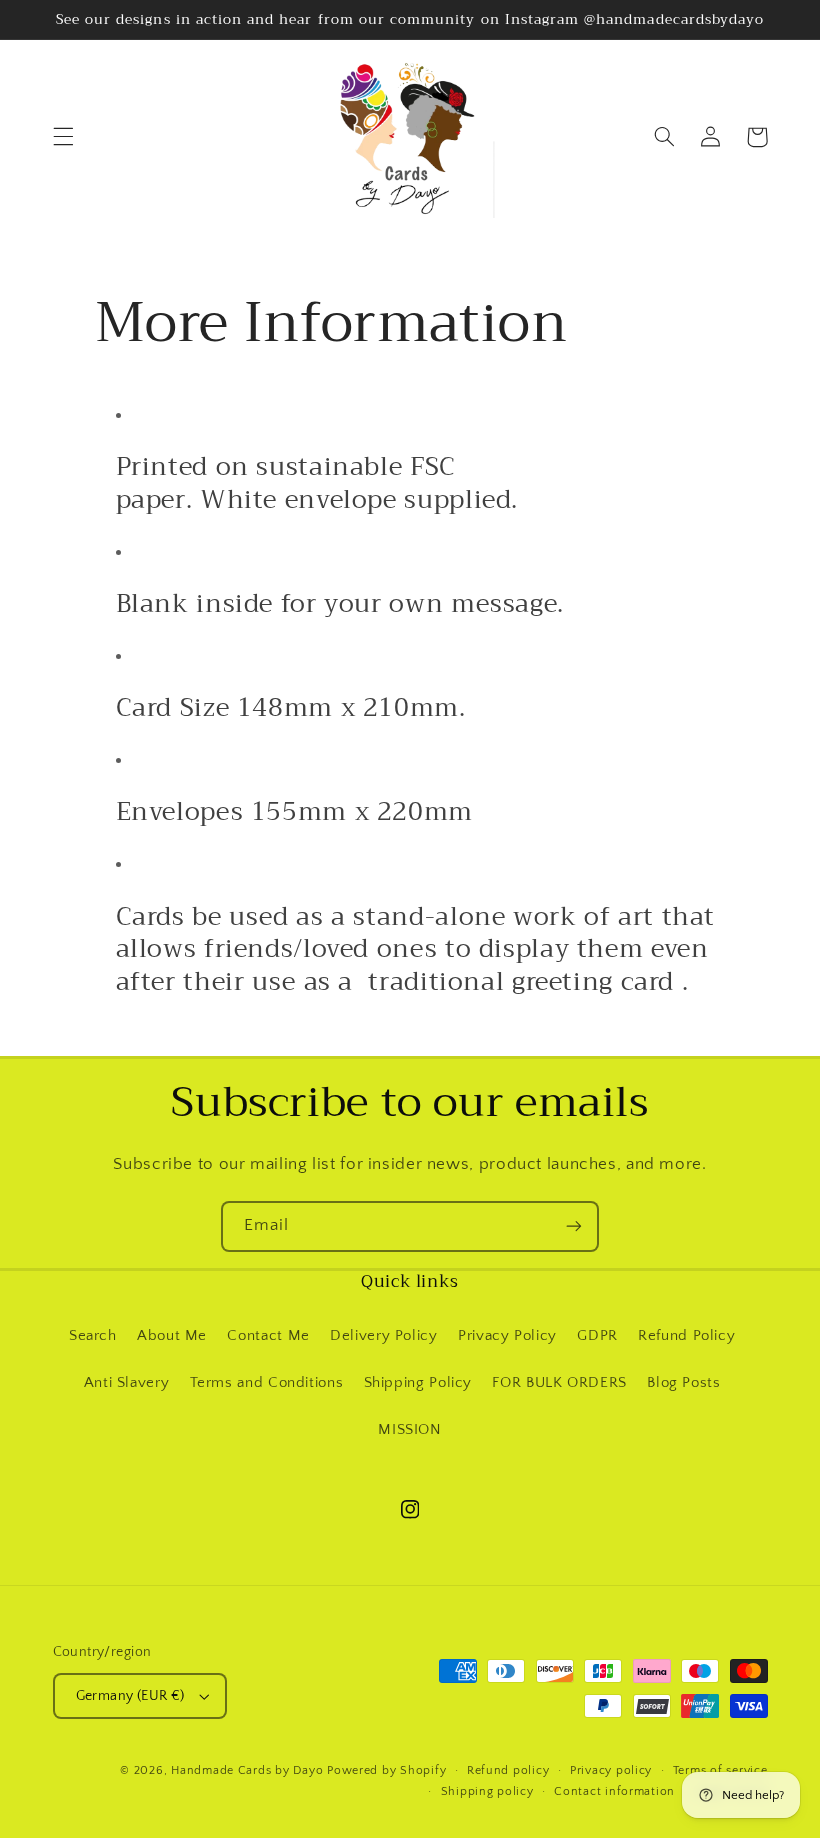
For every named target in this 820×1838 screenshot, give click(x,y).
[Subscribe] (574, 1226)
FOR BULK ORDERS (559, 1383)
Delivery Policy (383, 1336)
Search (93, 1336)
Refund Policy (686, 1336)
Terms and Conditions (267, 1383)
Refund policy (508, 1770)
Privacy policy (611, 1770)
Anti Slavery (127, 1383)
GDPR (597, 1336)
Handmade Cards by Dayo (247, 1770)
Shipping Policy (418, 1383)
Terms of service (720, 1770)
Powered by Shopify (386, 1770)
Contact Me (268, 1336)
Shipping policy (487, 1791)
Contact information (614, 1791)
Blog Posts (683, 1383)
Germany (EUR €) (130, 1696)
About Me (172, 1336)
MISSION (409, 1430)
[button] (63, 137)
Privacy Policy (507, 1336)
